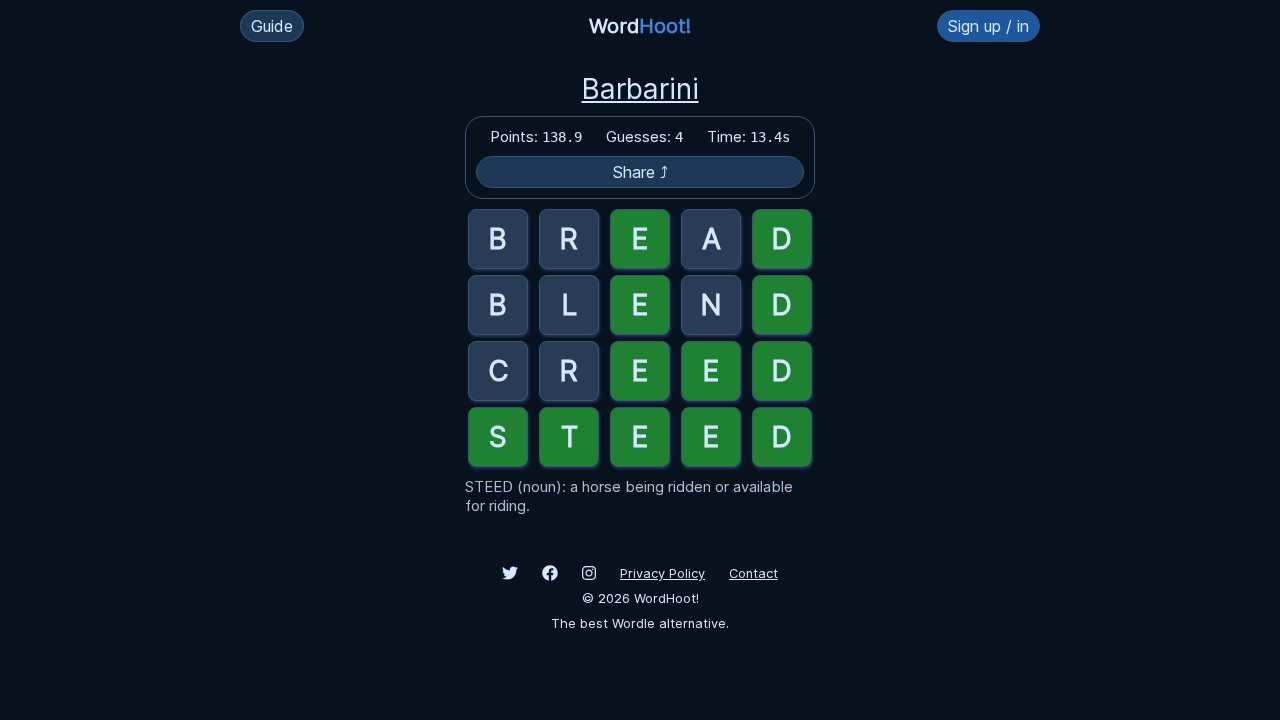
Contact (753, 573)
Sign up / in (988, 26)
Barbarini (640, 89)
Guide (272, 26)
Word (640, 26)
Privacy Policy (662, 573)
